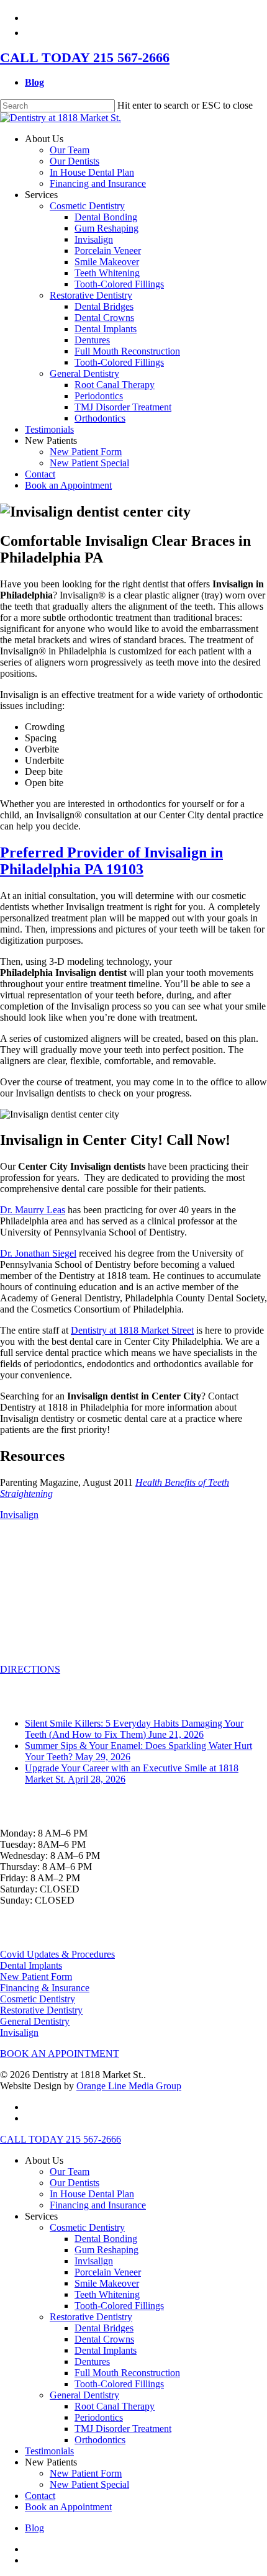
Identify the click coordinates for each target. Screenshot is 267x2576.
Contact (40, 2496)
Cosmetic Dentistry (38, 1999)
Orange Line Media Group (129, 2086)
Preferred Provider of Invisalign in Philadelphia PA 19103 (111, 861)
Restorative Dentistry (41, 2010)
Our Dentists (75, 2183)
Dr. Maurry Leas (33, 1210)
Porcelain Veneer (108, 2272)
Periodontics (99, 2417)
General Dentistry (35, 2021)
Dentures (92, 2361)
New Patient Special (89, 2484)
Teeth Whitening (107, 2294)
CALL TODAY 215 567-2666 (85, 57)
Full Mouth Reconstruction (127, 2373)
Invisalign (19, 1515)
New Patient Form (36, 1977)
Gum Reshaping (106, 2250)
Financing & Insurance (45, 1988)
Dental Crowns (104, 2339)
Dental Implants (31, 1965)
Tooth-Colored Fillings (119, 2306)
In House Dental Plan (92, 2194)
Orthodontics (100, 2440)
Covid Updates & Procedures (57, 1954)
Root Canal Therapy (115, 2406)
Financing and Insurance (98, 2205)
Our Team (70, 2172)
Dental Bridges (104, 2328)
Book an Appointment (68, 2507)
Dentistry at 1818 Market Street (132, 1330)
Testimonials (49, 2451)
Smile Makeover (107, 2283)
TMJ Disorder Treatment (123, 2429)
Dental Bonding (106, 2239)
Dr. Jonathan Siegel (38, 1253)
